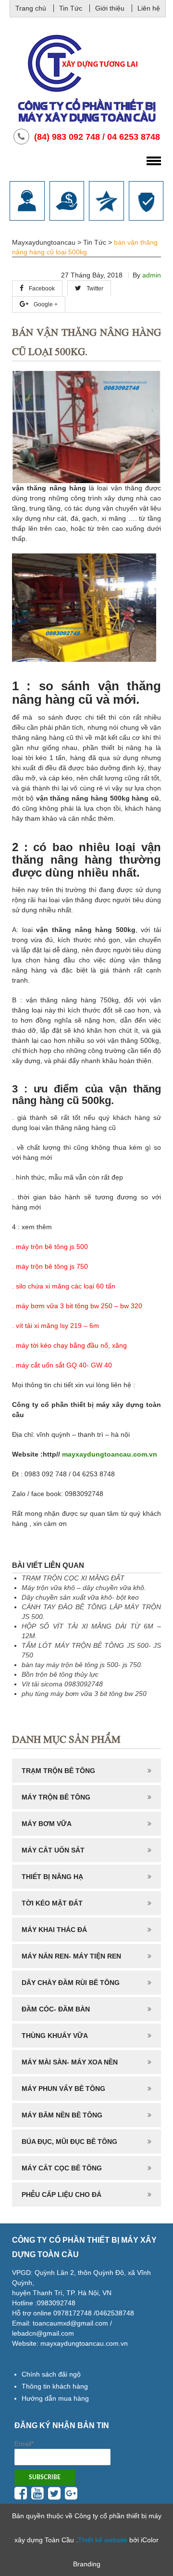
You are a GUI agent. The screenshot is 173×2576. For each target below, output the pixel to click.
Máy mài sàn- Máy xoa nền (70, 2062)
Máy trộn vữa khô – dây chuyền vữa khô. (84, 1588)
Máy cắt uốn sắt (53, 1850)
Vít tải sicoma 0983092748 (62, 1684)
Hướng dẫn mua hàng (55, 2398)
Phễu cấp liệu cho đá (62, 2195)
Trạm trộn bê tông (58, 1771)
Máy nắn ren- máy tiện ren (71, 1956)
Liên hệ (149, 8)
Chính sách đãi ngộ (51, 2374)
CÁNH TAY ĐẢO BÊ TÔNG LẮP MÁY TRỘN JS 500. (91, 1612)
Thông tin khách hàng (55, 2386)
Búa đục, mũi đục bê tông (69, 2142)
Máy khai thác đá (54, 1930)
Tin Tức (71, 8)
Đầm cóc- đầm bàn (56, 2009)
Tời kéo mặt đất (52, 1903)
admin (152, 275)
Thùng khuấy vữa (55, 2036)
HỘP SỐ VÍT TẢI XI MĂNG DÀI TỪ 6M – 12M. (91, 1631)
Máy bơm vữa (47, 1824)
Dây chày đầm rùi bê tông (71, 1983)
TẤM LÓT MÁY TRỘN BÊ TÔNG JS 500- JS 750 (91, 1650)
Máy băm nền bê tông (62, 2115)
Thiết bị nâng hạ (52, 1877)
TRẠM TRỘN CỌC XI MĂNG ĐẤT (73, 1578)
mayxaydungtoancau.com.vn (110, 1454)
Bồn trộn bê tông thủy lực (60, 1674)
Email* (24, 2444)
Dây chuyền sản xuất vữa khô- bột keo (80, 1597)
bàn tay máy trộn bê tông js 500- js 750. (82, 1665)
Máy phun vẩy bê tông (63, 2089)
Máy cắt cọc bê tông (62, 2168)
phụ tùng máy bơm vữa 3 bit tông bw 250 (84, 1694)
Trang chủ (31, 8)
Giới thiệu (110, 8)
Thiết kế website (103, 2540)
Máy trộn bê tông (56, 1797)
